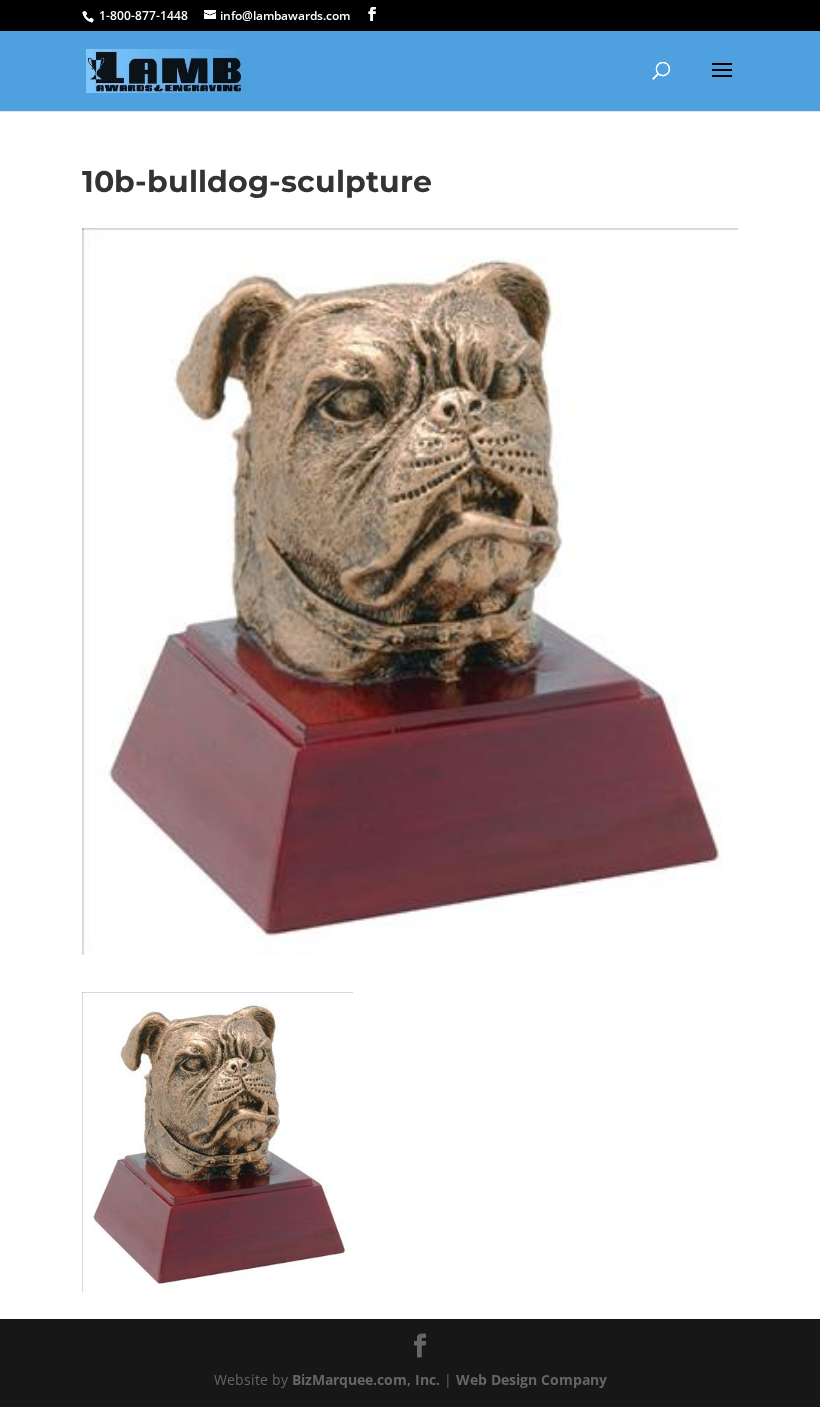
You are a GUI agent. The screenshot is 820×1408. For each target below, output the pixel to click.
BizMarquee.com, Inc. (366, 1379)
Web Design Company (531, 1379)
